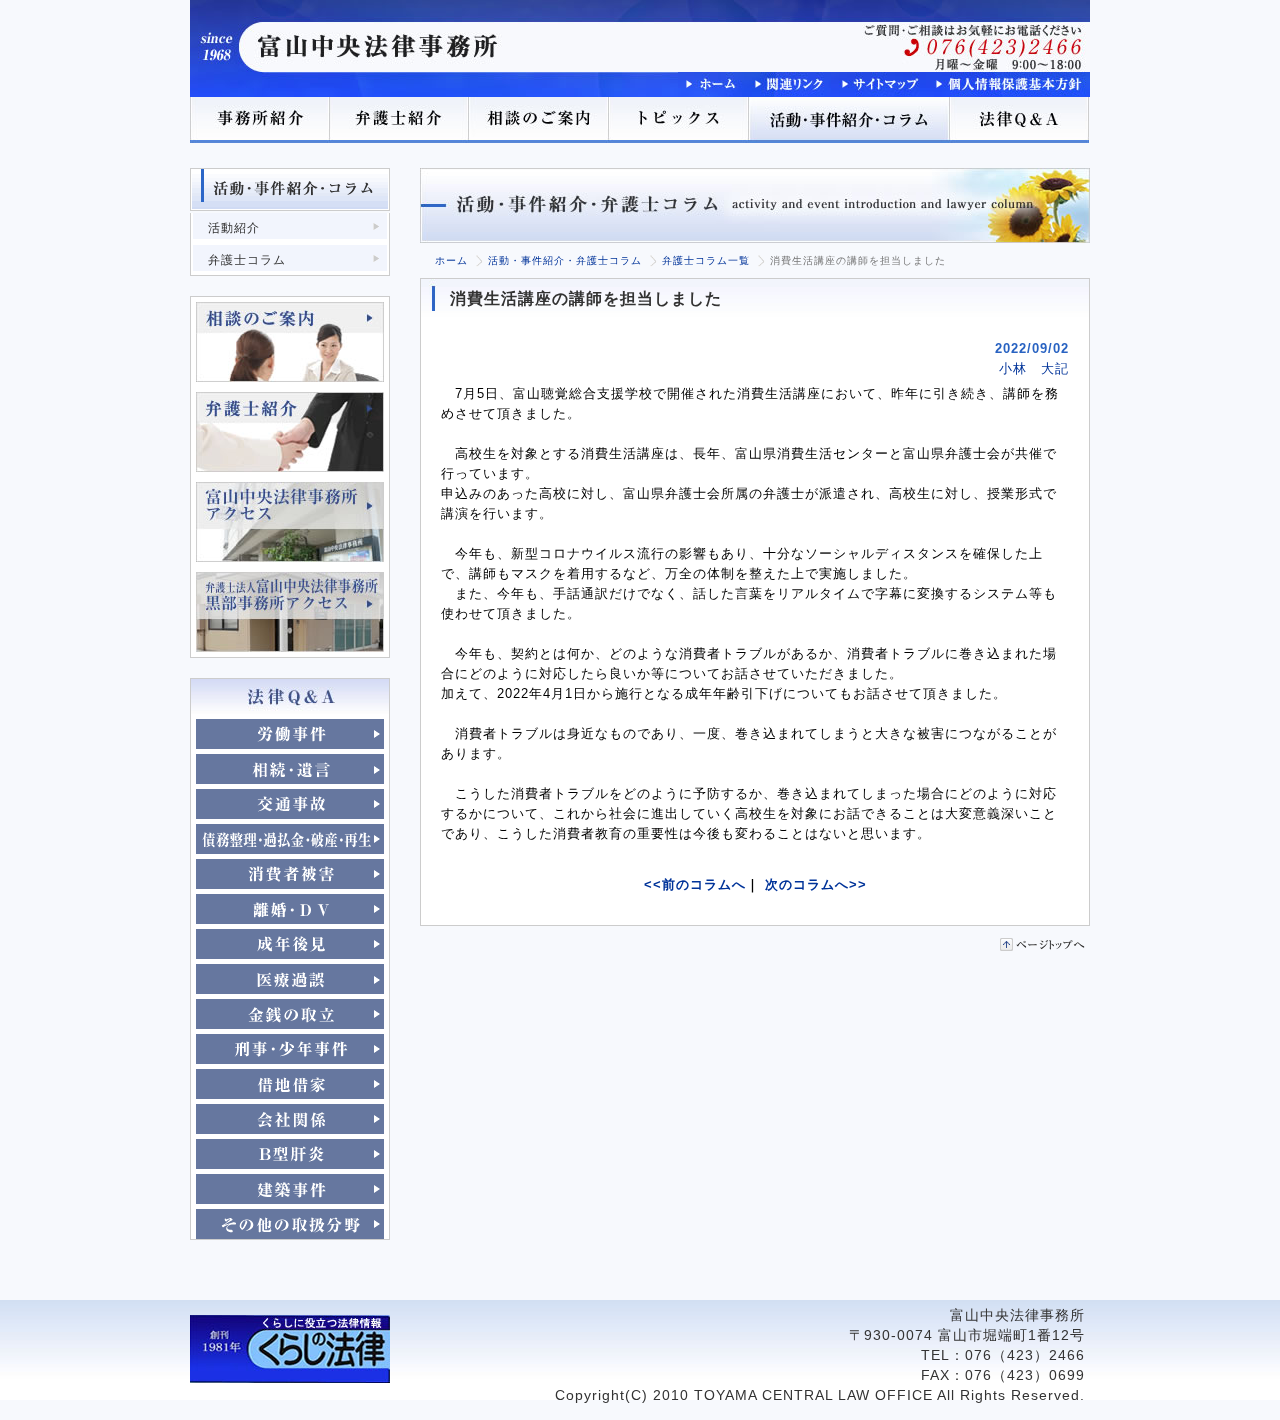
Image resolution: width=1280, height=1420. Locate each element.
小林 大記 (1034, 368)
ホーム (451, 260)
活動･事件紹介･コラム (850, 120)
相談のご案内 (540, 120)
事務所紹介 (260, 120)
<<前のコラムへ (695, 884)
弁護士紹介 (400, 120)
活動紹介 (234, 228)
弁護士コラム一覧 (706, 260)
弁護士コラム (247, 260)
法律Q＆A (1020, 120)
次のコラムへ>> (816, 884)
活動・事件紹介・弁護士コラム (565, 260)
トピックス (680, 120)
